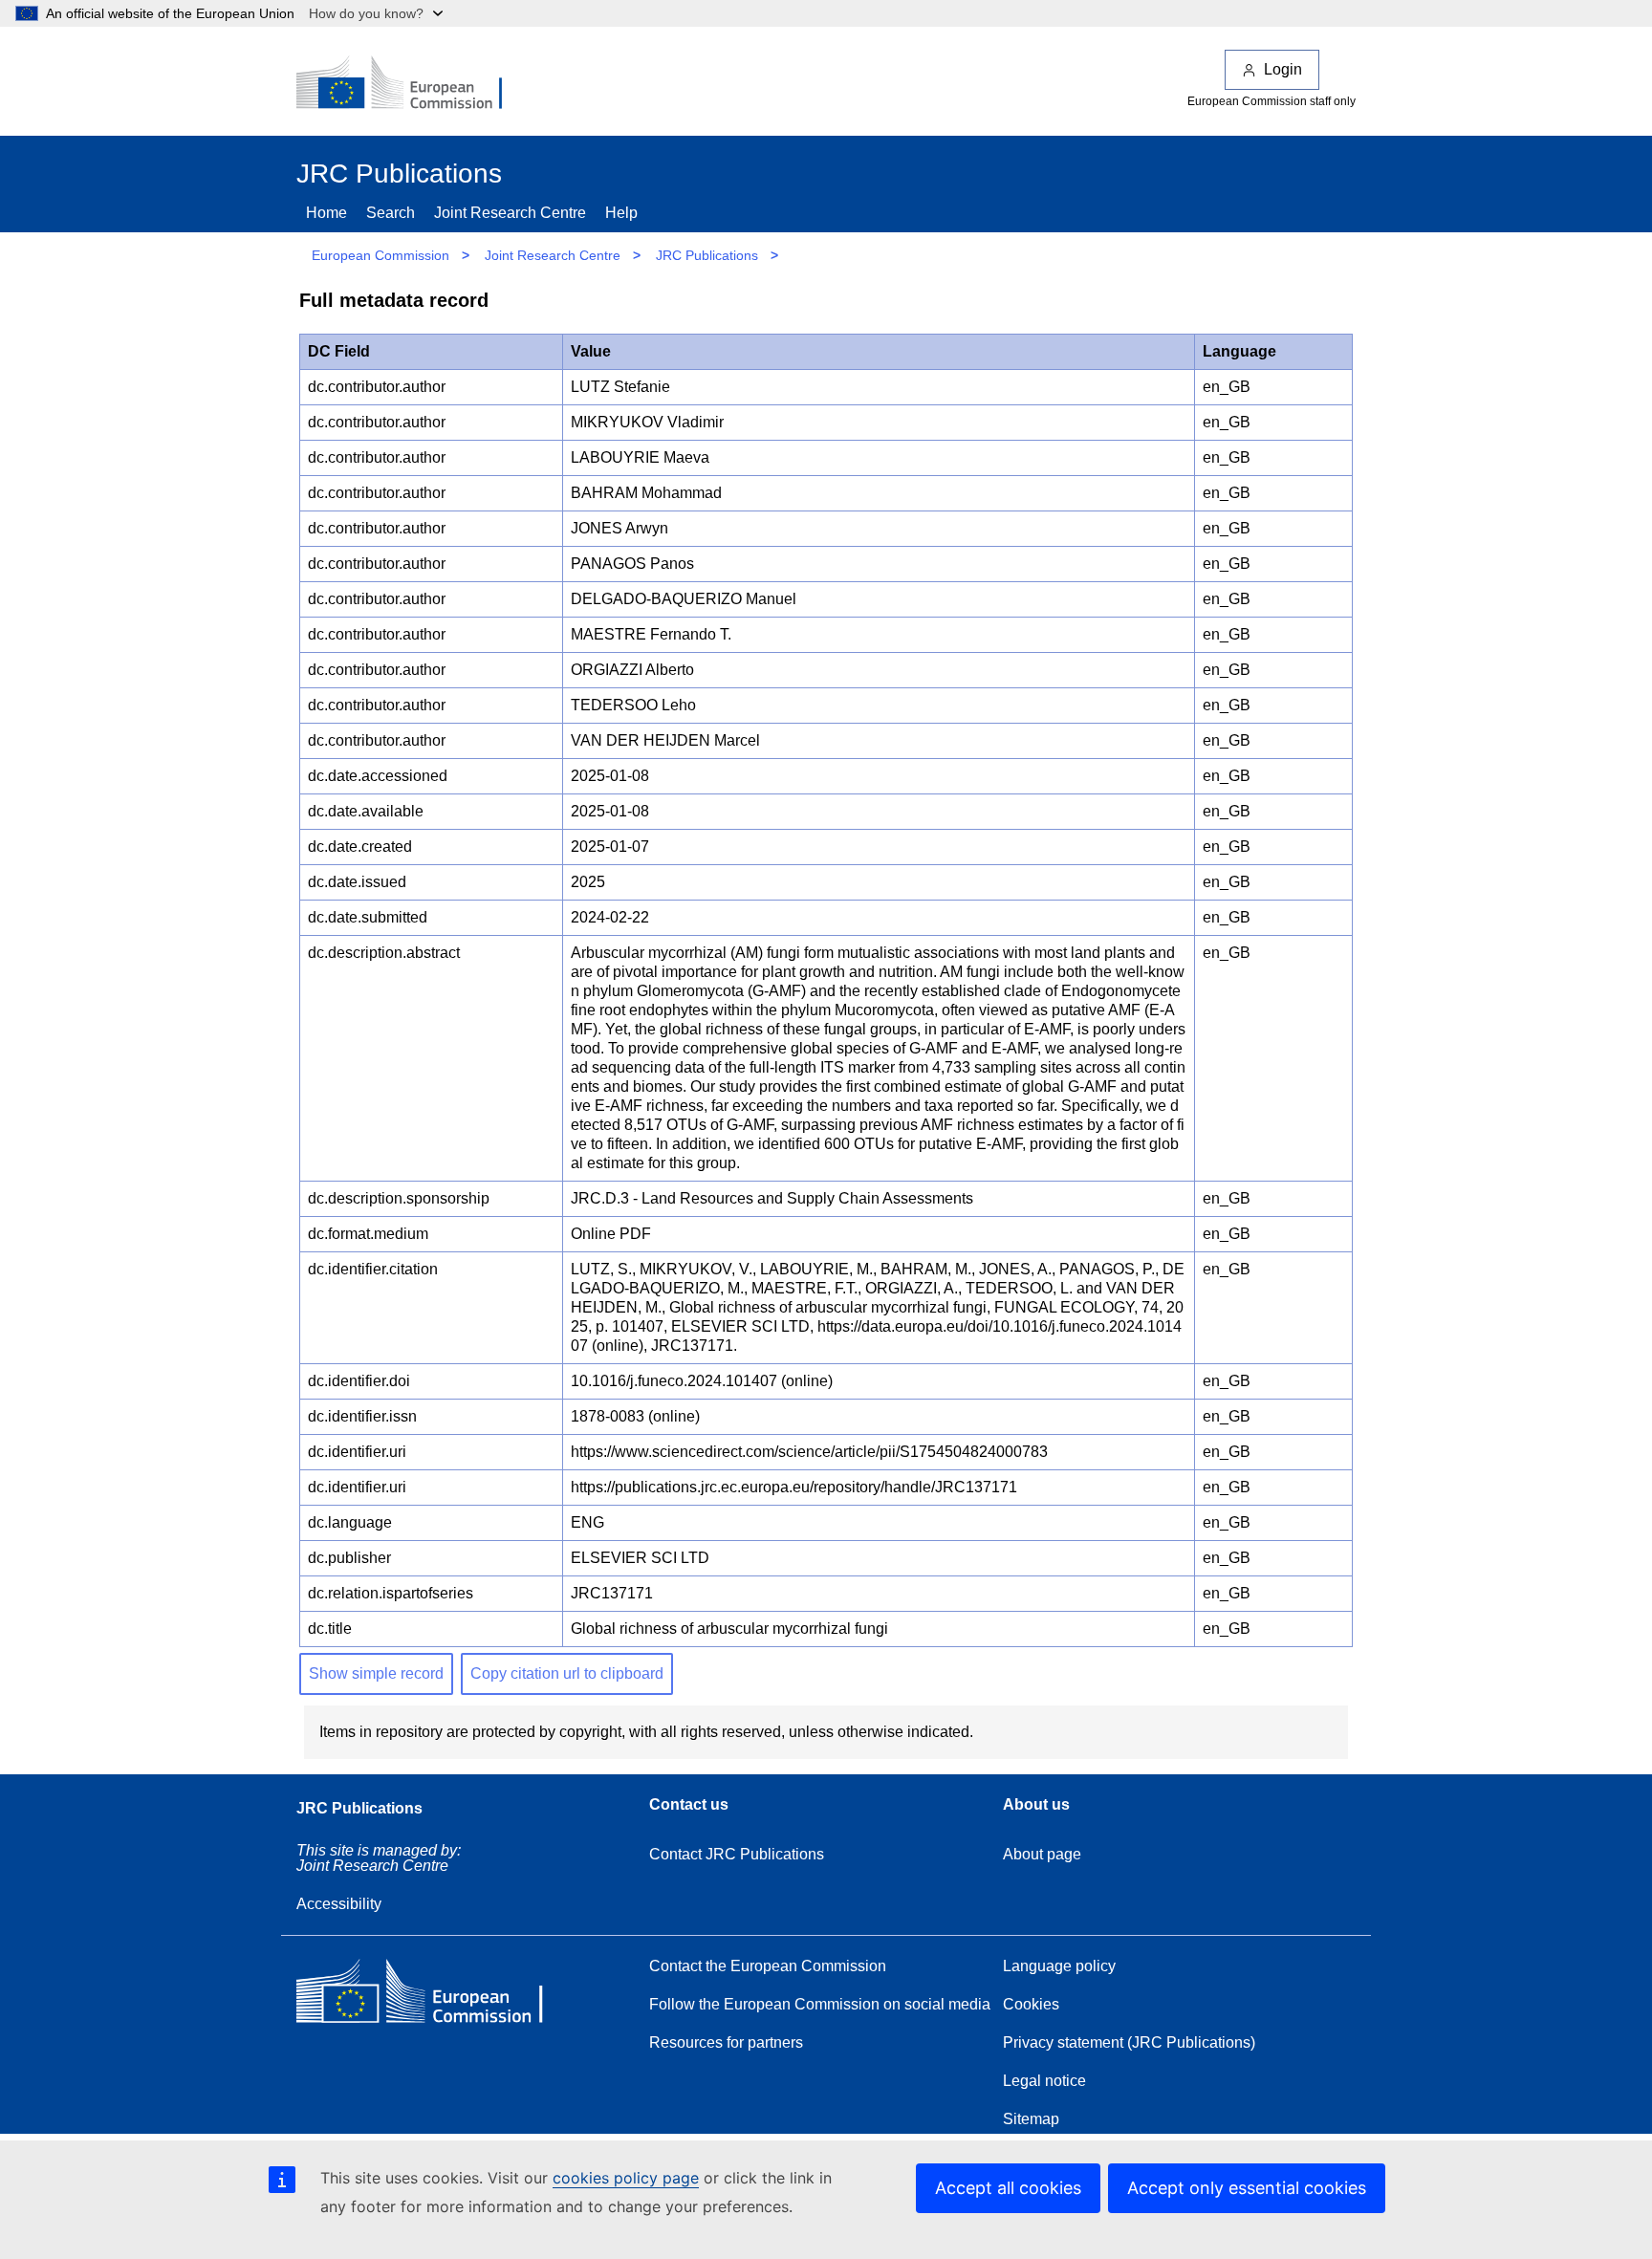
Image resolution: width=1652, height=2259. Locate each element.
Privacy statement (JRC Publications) (1129, 2042)
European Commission (380, 255)
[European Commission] (412, 84)
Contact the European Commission (768, 1966)
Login (1283, 69)
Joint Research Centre (510, 213)
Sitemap (1031, 2119)
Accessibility (339, 1904)
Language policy (1059, 1966)
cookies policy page (626, 2178)
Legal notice (1044, 2081)
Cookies (1031, 2004)
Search (391, 213)
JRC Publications (707, 255)
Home (326, 213)
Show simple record (376, 1673)
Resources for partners (726, 2042)
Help (621, 213)
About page (1042, 1854)
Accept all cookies (1008, 2188)
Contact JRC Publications (737, 1854)
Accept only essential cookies (1247, 2188)
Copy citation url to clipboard (567, 1673)
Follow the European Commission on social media (820, 2004)
